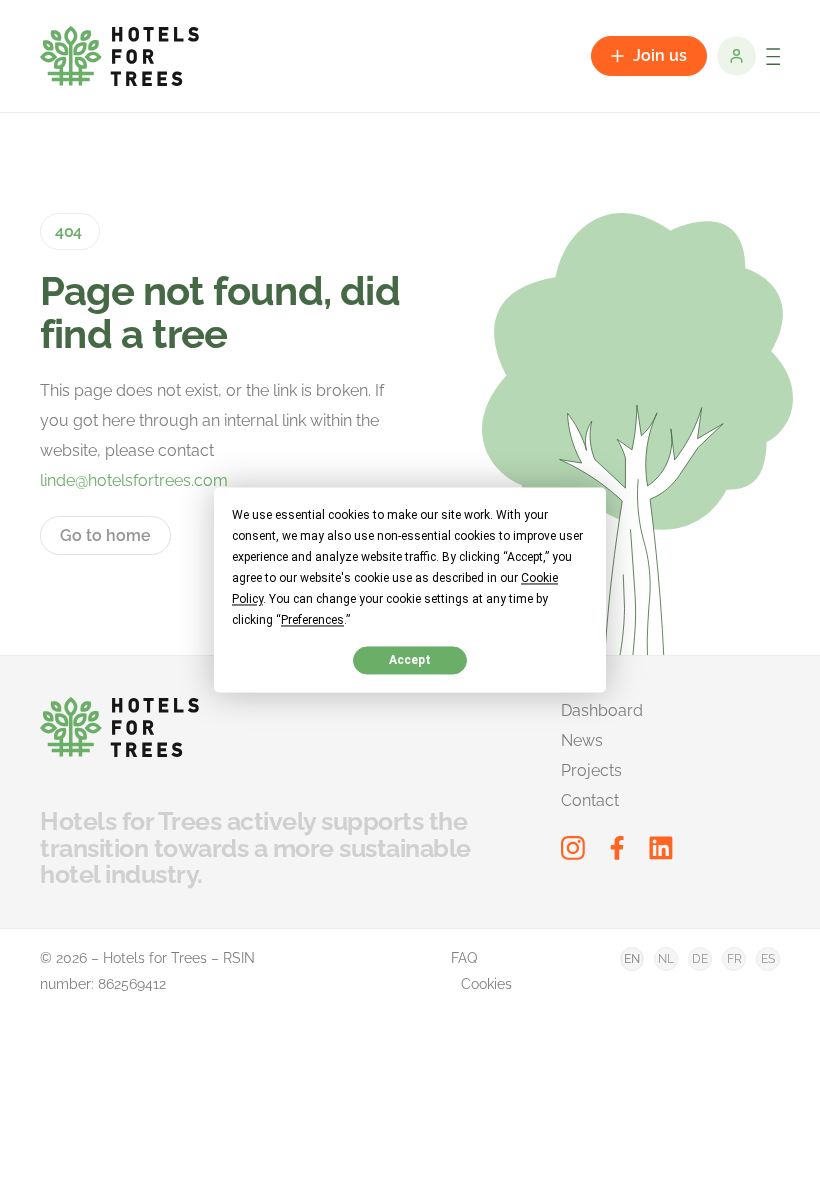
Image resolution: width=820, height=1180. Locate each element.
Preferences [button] (312, 620)
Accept (410, 660)
